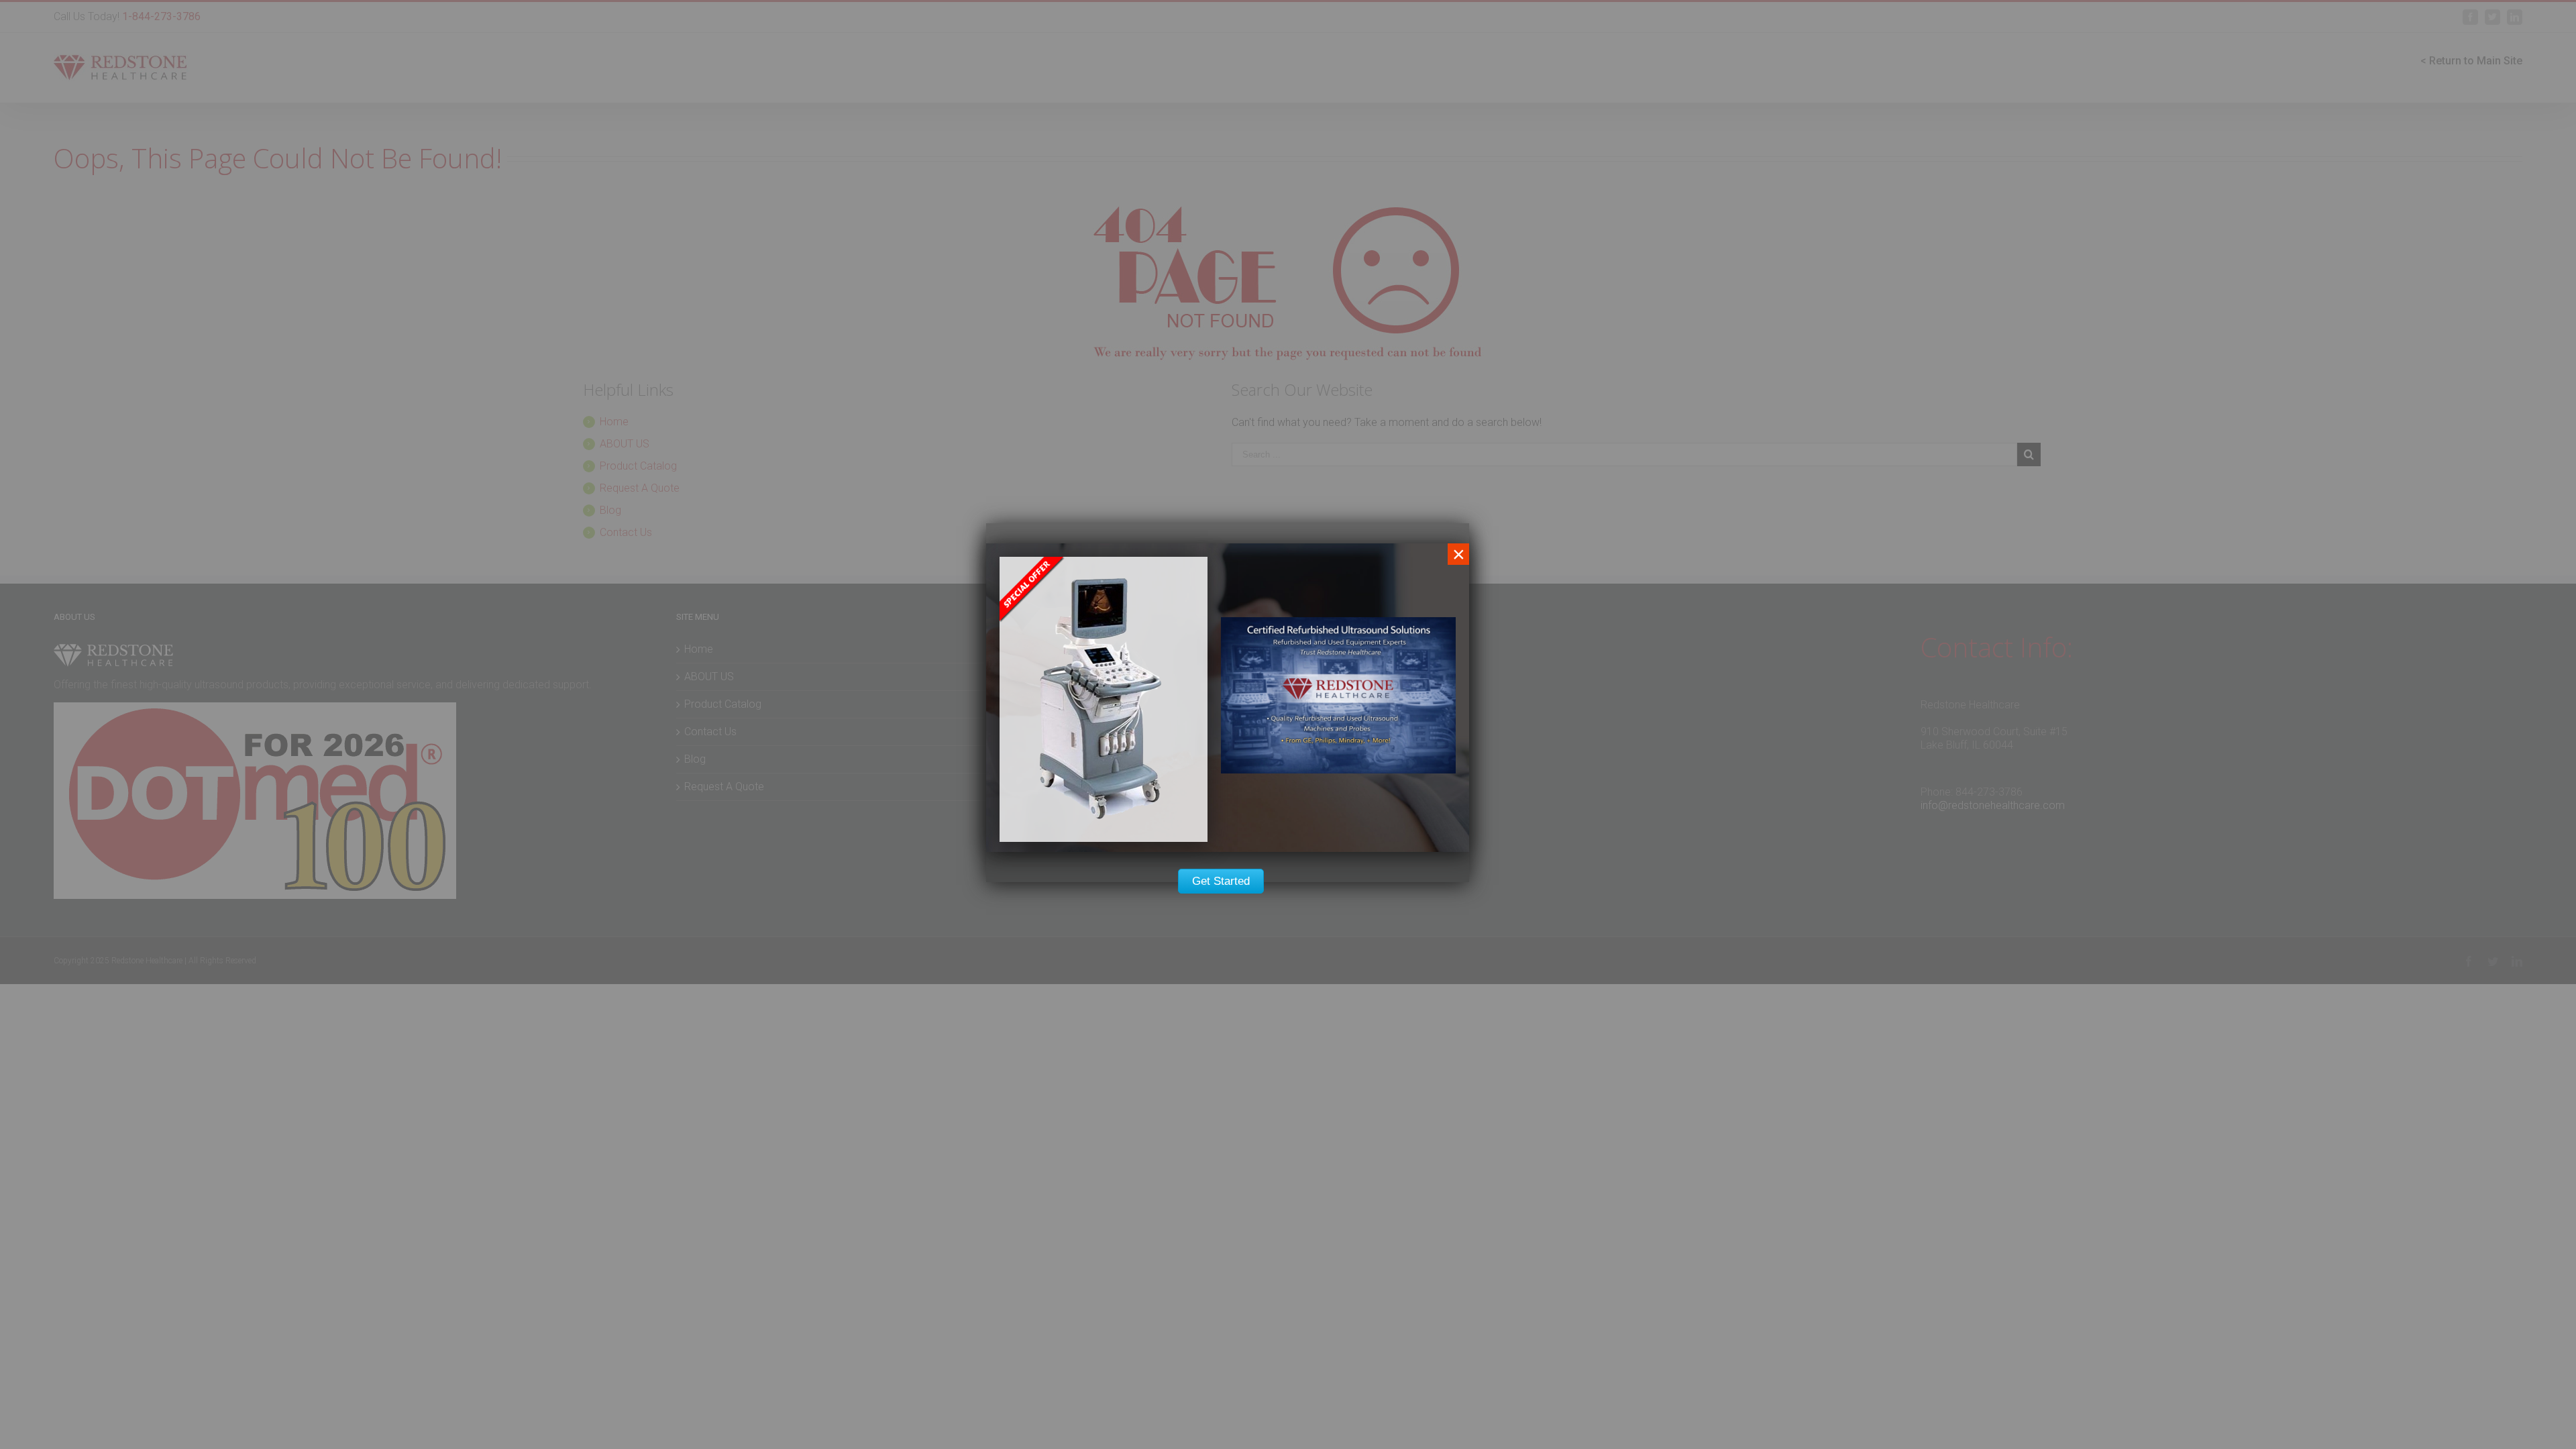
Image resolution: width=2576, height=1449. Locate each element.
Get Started (1221, 881)
